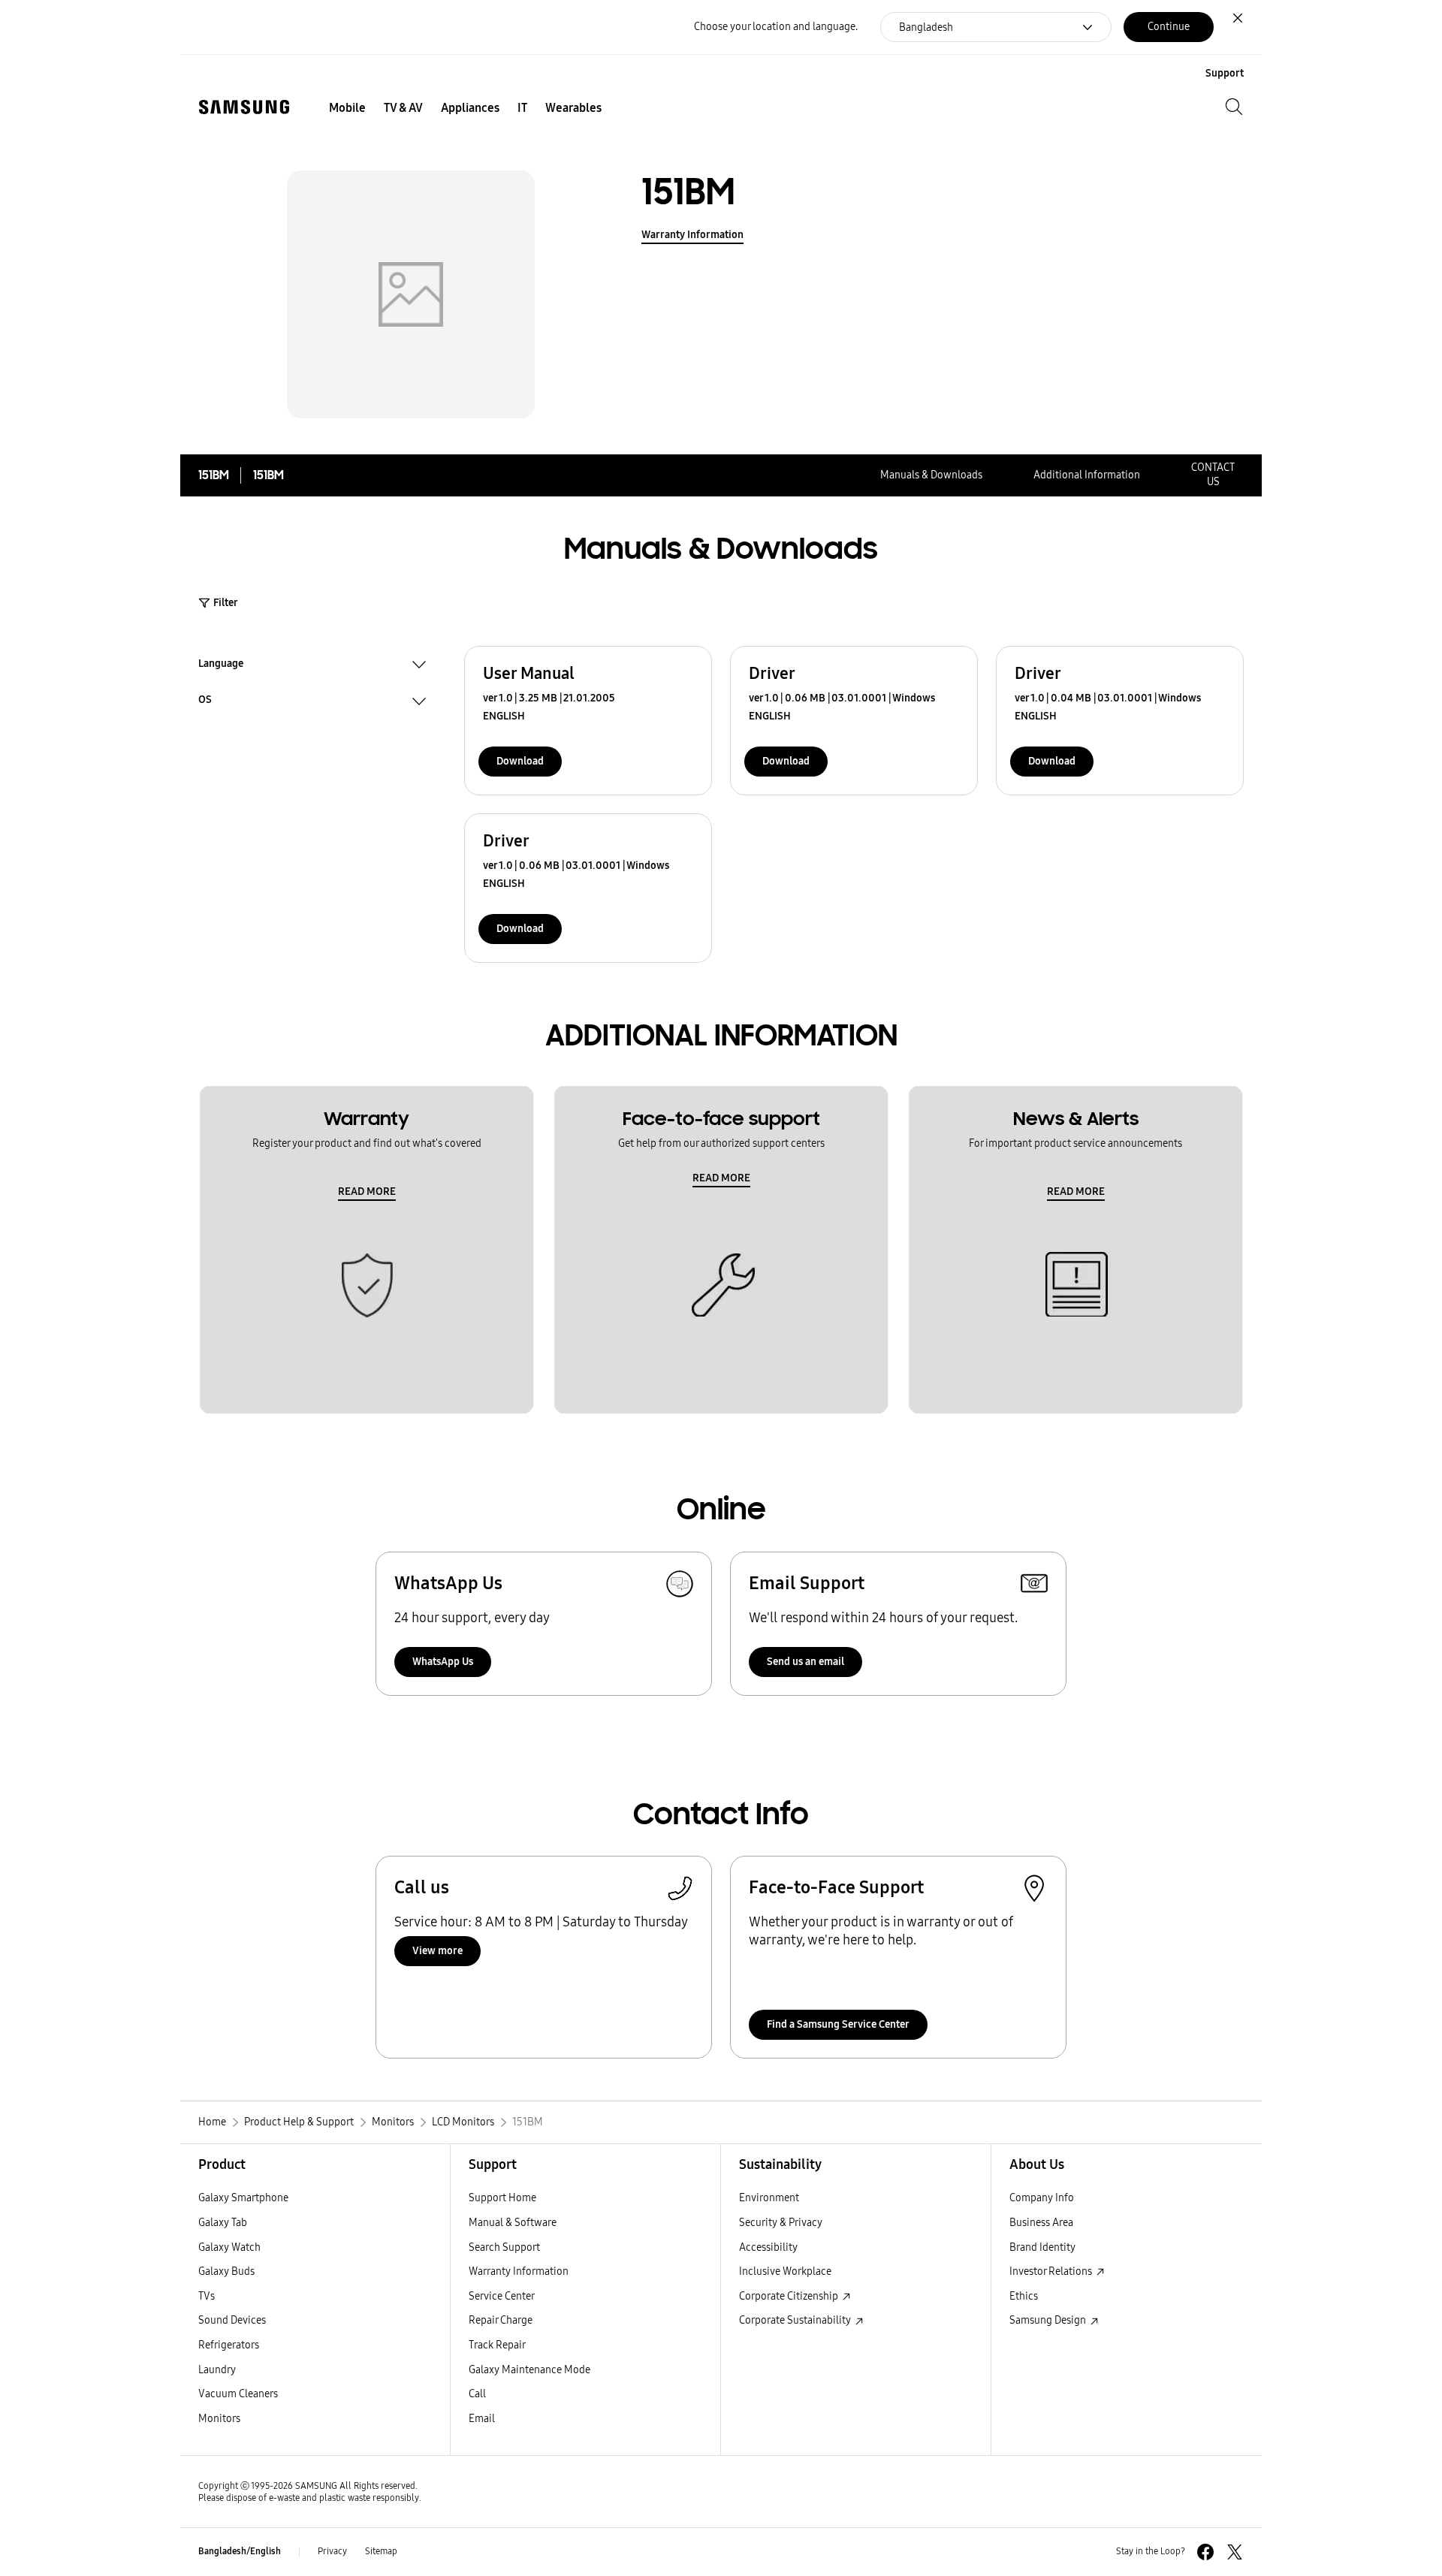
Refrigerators (229, 2345)
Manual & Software (513, 2223)
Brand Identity (1042, 2247)
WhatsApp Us (443, 1662)
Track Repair (497, 2345)
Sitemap (381, 2551)
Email (482, 2419)
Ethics (1024, 2296)
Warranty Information (692, 235)
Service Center (502, 2296)
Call (477, 2394)
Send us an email (805, 1662)
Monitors (219, 2419)
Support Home (502, 2198)
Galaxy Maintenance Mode (529, 2370)
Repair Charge (501, 2320)
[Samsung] (244, 107)
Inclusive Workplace (785, 2271)
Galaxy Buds (226, 2271)
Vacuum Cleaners (238, 2394)
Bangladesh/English (240, 2551)
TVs (207, 2296)
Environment (769, 2198)
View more (437, 1951)
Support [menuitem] (1225, 73)
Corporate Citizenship (790, 2296)
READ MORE (367, 1191)
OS (205, 701)
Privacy (332, 2551)
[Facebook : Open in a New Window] (1205, 2552)
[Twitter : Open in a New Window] (1235, 2552)
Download (520, 761)
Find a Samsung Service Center (838, 2024)
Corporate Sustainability (796, 2320)
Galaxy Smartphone (243, 2198)
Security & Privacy (781, 2223)
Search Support (504, 2247)
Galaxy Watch (229, 2247)
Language (221, 665)
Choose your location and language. (776, 27)
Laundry (217, 2370)
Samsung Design (1049, 2320)
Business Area (1041, 2223)
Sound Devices (232, 2320)
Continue (1169, 27)
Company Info (1042, 2198)
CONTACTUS (1213, 475)
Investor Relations (1052, 2271)
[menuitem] (347, 108)
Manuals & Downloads (931, 475)
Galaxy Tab (223, 2223)
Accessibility (768, 2247)
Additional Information (1087, 475)
